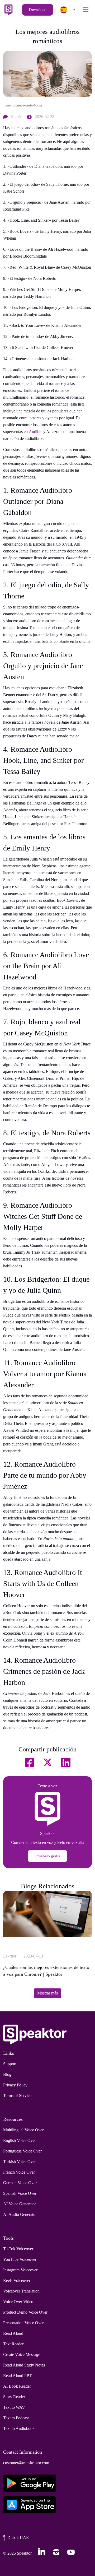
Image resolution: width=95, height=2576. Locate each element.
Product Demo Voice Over (25, 2312)
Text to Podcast (16, 2418)
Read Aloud (13, 2333)
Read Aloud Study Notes (24, 2365)
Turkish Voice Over (20, 2162)
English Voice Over (20, 2140)
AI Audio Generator (20, 2214)
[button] (66, 10)
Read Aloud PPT (17, 2376)
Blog (7, 2074)
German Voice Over (20, 2183)
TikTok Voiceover (18, 2249)
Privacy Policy (15, 2085)
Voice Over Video (18, 2302)
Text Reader (13, 2344)
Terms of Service (17, 2096)
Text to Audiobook (19, 2428)
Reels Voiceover (17, 2280)
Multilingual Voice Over (23, 2130)
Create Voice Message (22, 2354)
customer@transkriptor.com (26, 2463)
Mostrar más (47, 1993)
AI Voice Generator (20, 2204)
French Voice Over (19, 2172)
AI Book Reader (17, 2386)
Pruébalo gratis (48, 1856)
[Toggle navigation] (86, 10)
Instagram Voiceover (20, 2270)
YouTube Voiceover (20, 2259)
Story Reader (14, 2397)
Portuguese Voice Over (22, 2151)
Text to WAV (14, 2407)
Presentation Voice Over (23, 2323)
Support (10, 2064)
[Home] (8, 10)
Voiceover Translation (21, 2291)
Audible (36, 432)
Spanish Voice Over (20, 2193)
